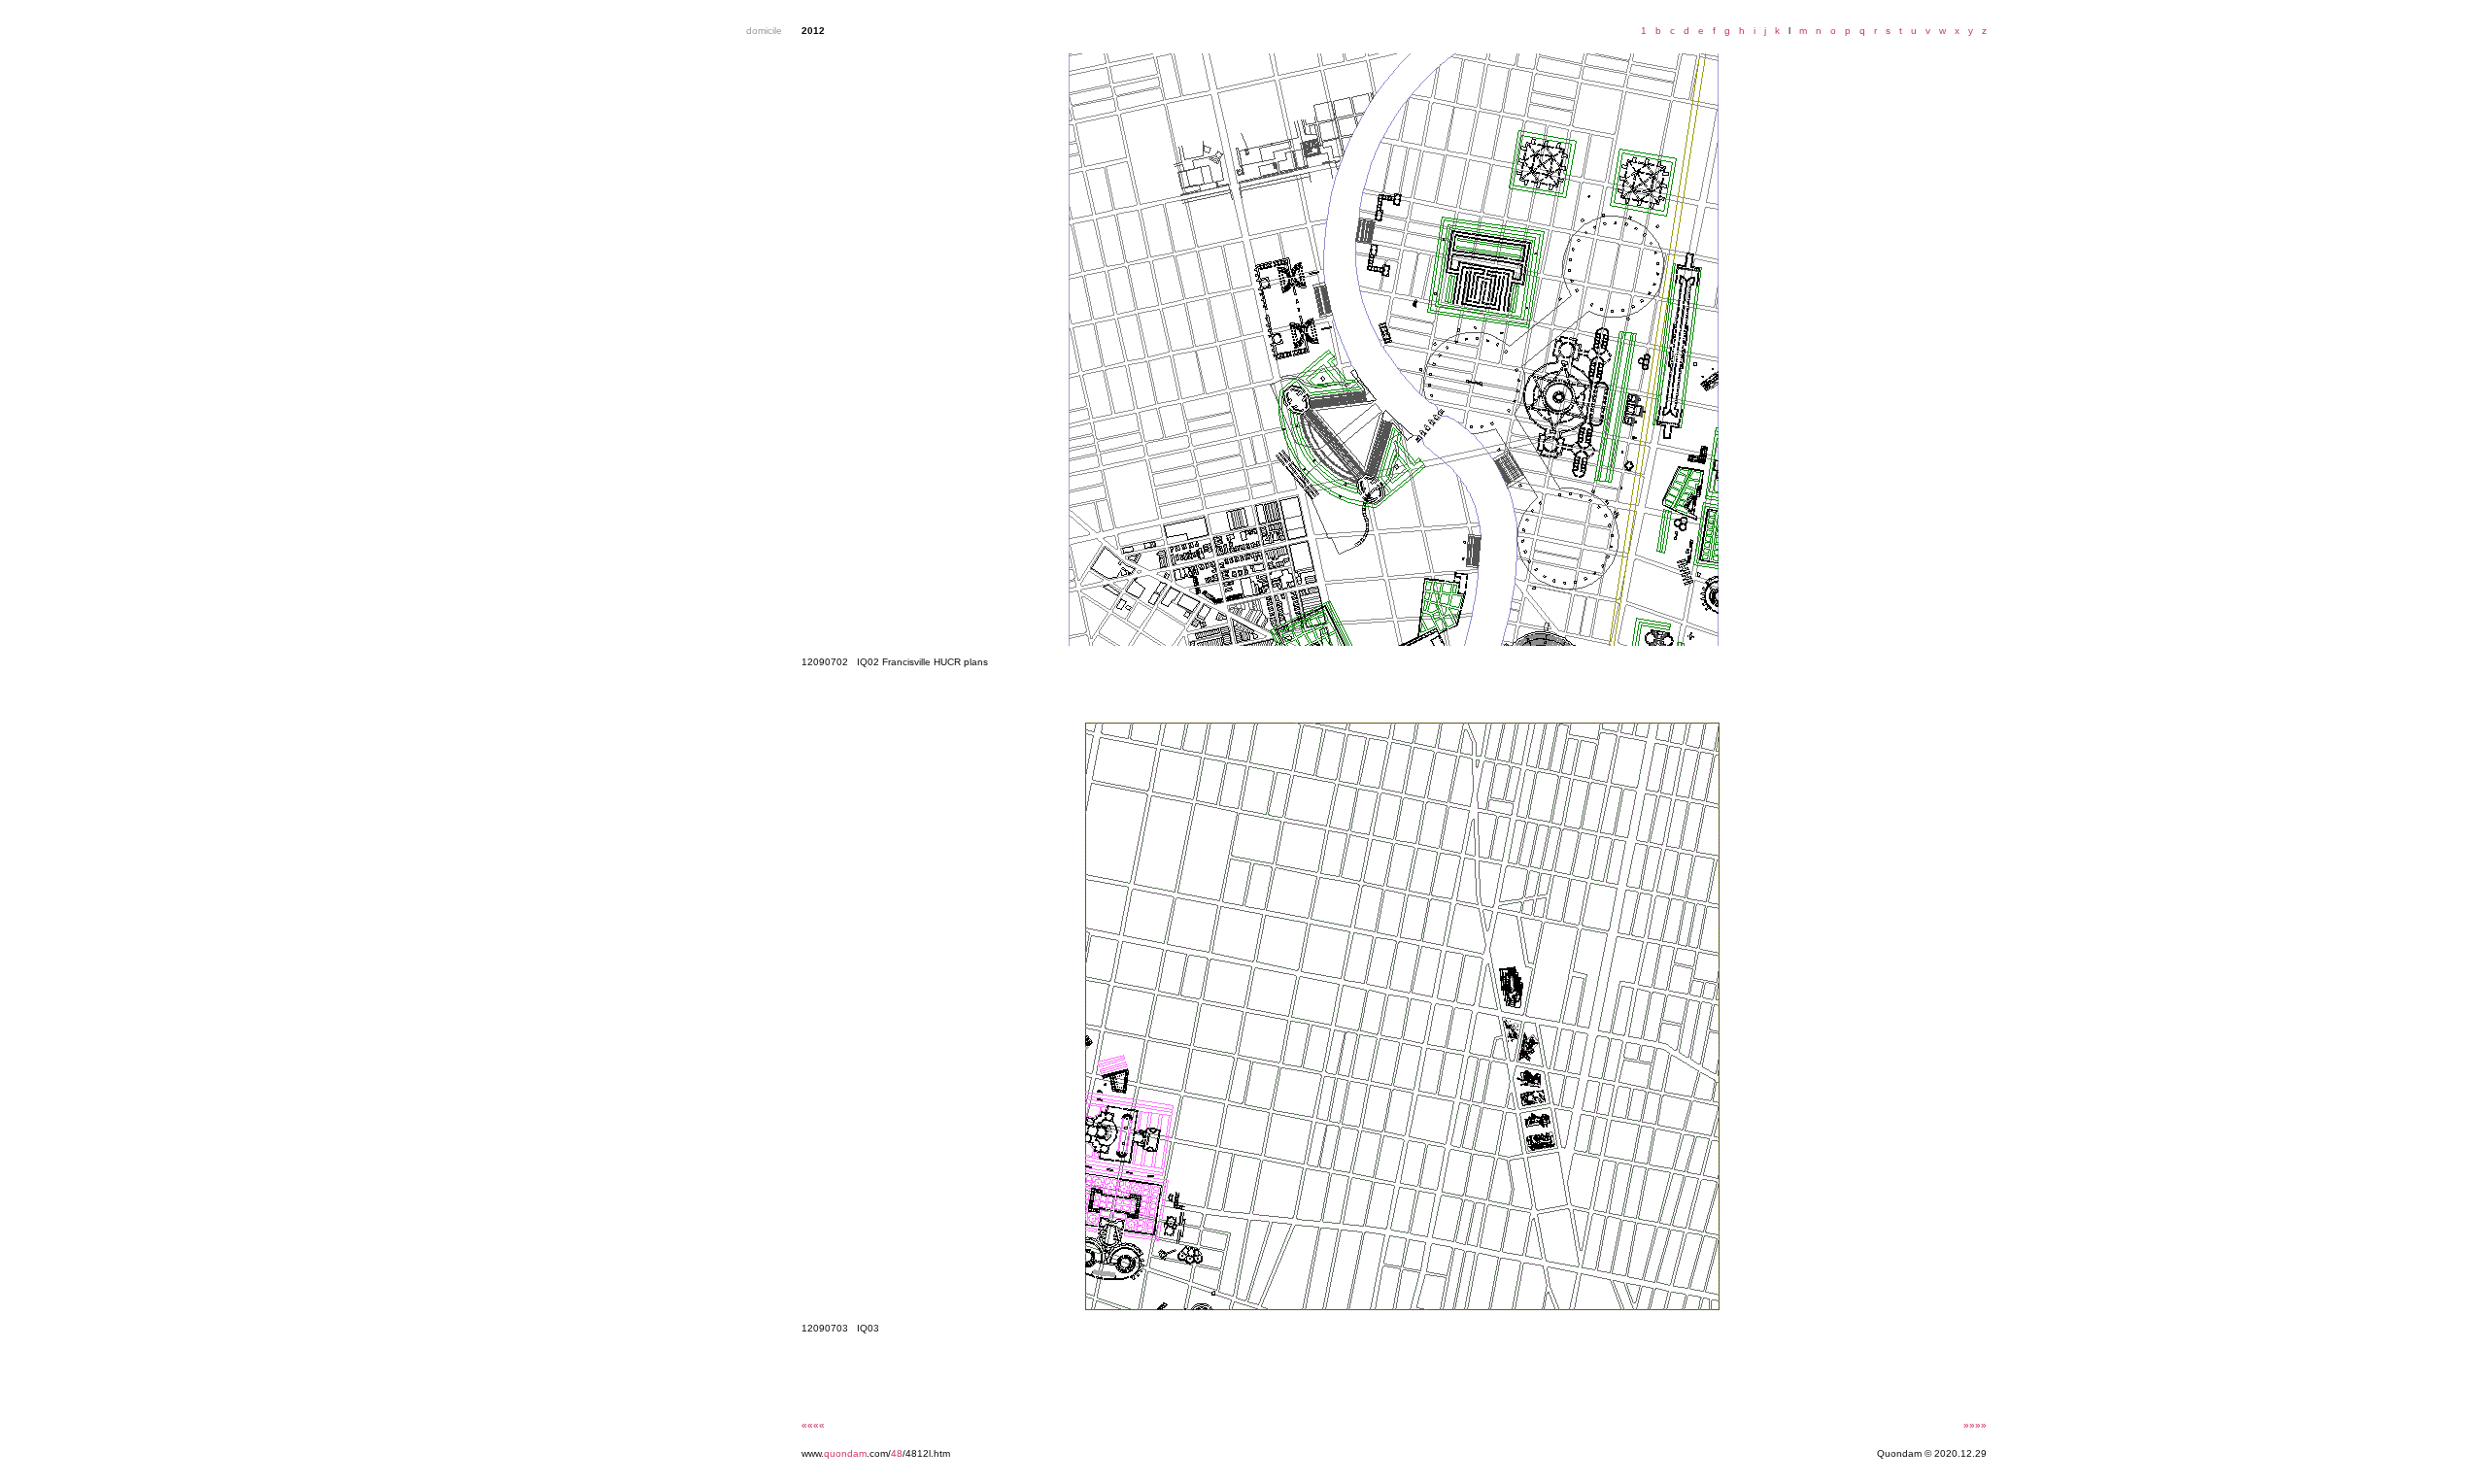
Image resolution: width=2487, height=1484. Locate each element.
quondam (845, 1453)
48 (897, 1453)
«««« (813, 1425)
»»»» (1975, 1425)
